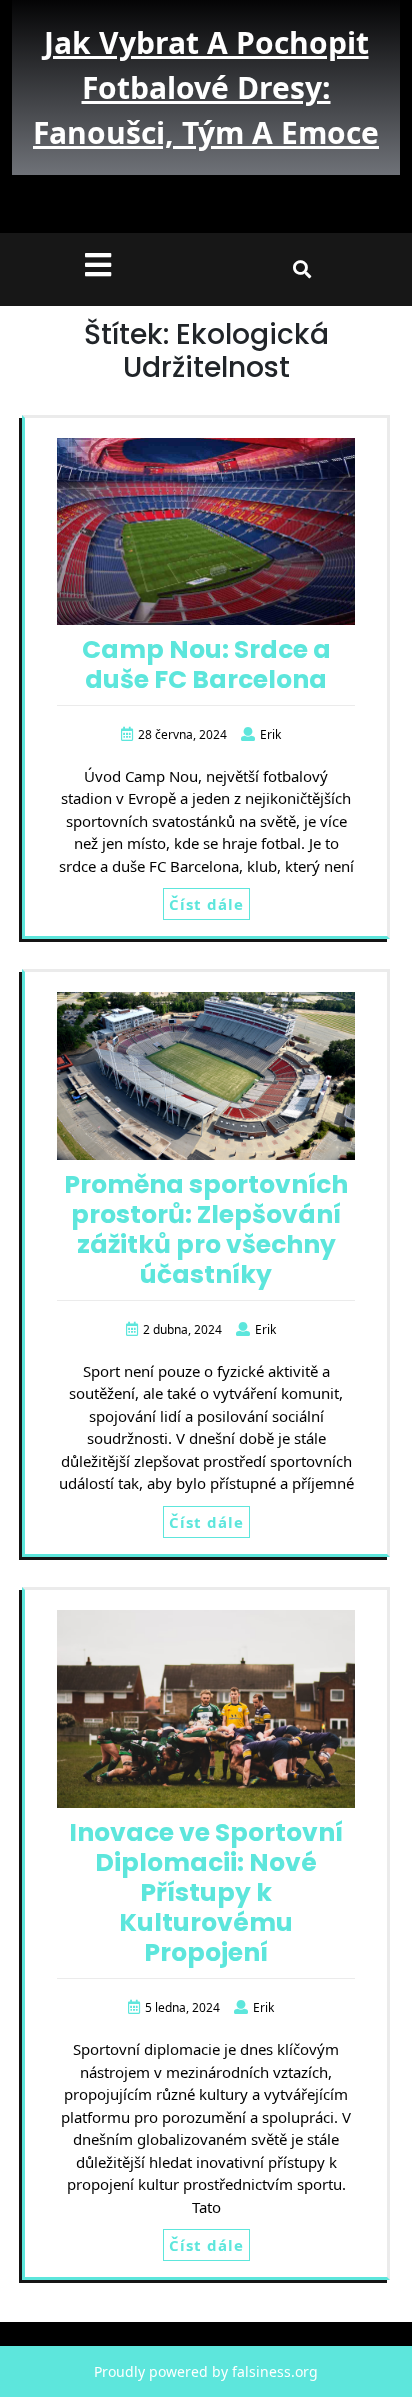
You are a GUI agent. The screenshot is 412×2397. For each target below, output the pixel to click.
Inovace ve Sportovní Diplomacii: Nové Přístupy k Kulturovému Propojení (206, 1892)
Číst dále (206, 904)
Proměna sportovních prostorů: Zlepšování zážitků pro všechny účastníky (206, 1229)
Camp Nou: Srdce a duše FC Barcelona (206, 664)
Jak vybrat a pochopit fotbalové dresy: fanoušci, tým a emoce (206, 87)
